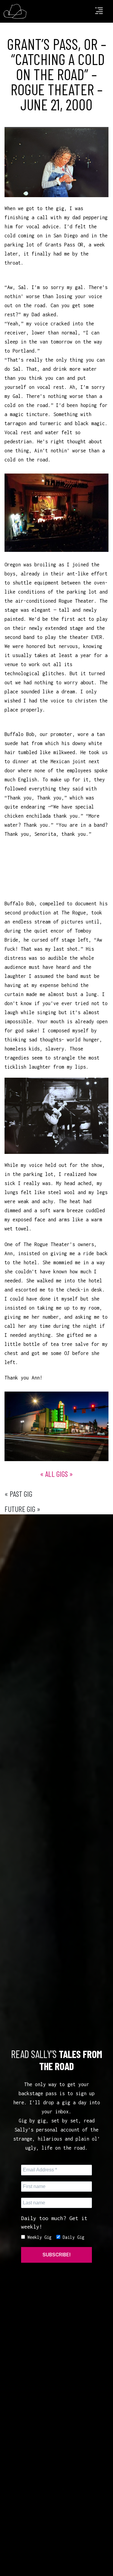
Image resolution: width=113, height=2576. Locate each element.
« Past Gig (18, 1494)
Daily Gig (72, 2237)
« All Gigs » (56, 1474)
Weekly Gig (38, 2237)
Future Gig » (22, 1509)
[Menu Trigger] (99, 13)
